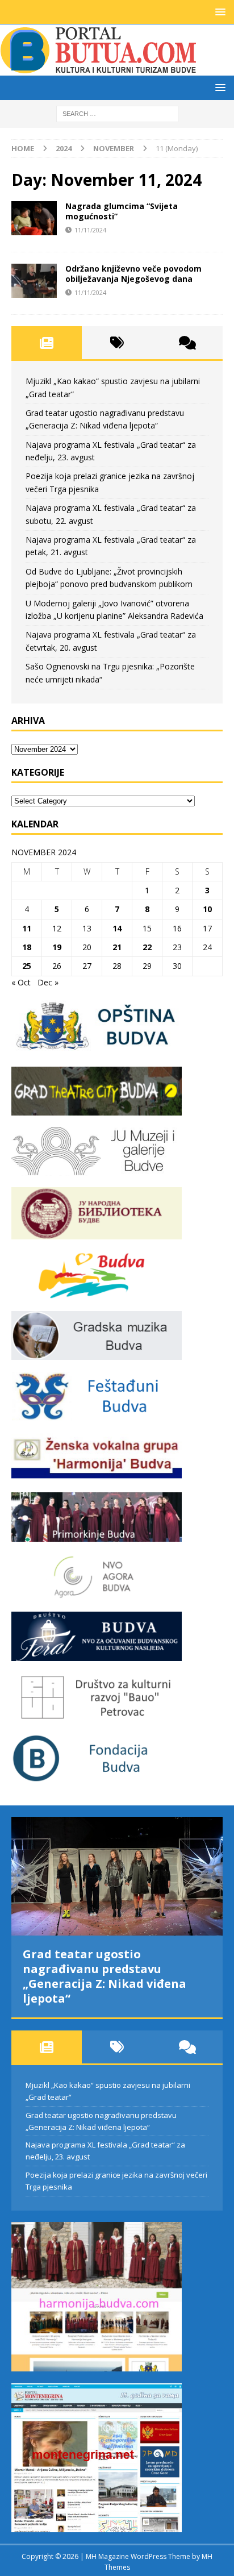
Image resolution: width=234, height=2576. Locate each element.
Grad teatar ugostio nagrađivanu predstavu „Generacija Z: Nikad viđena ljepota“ (105, 1976)
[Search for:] (117, 113)
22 (147, 947)
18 (27, 947)
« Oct (21, 982)
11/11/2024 (90, 230)
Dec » (48, 982)
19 (57, 947)
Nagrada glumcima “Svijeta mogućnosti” (122, 211)
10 (207, 909)
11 (27, 928)
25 (27, 966)
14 (117, 928)
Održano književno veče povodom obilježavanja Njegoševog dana (133, 274)
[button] (218, 12)
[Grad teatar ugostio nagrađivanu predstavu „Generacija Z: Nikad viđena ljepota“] (117, 1876)
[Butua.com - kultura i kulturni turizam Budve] (99, 69)
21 (117, 947)
